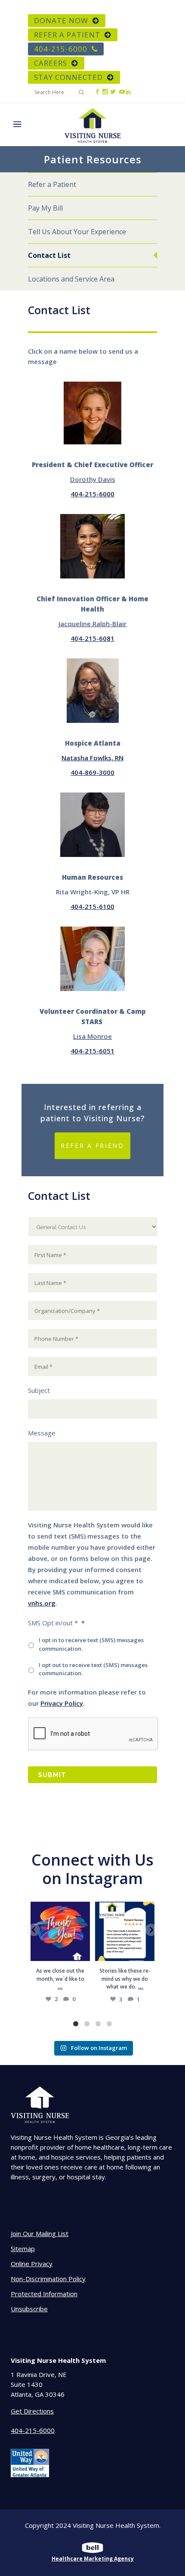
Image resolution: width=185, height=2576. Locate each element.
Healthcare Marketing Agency (93, 2559)
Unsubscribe (29, 2309)
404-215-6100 (92, 906)
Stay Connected (68, 77)
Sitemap (23, 2249)
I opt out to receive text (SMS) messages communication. (93, 1669)
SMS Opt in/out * (56, 1623)
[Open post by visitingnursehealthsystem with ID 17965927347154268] (125, 1931)
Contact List (49, 255)
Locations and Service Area (71, 279)
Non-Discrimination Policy (48, 2279)
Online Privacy (32, 2264)
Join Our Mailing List (40, 2233)
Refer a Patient (52, 184)
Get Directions (32, 2411)
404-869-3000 (92, 772)
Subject (39, 1390)
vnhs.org (42, 1603)
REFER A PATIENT (67, 35)
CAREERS (51, 63)
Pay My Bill (45, 208)
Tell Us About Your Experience (77, 232)
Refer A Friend (92, 1146)
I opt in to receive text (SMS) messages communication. (91, 1644)
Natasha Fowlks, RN (92, 758)
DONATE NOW (61, 20)
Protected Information (44, 2294)
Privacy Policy (62, 1703)
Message (42, 1433)
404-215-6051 (92, 1051)
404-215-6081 (92, 638)
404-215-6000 (61, 49)
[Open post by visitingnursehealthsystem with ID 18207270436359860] (60, 1931)
